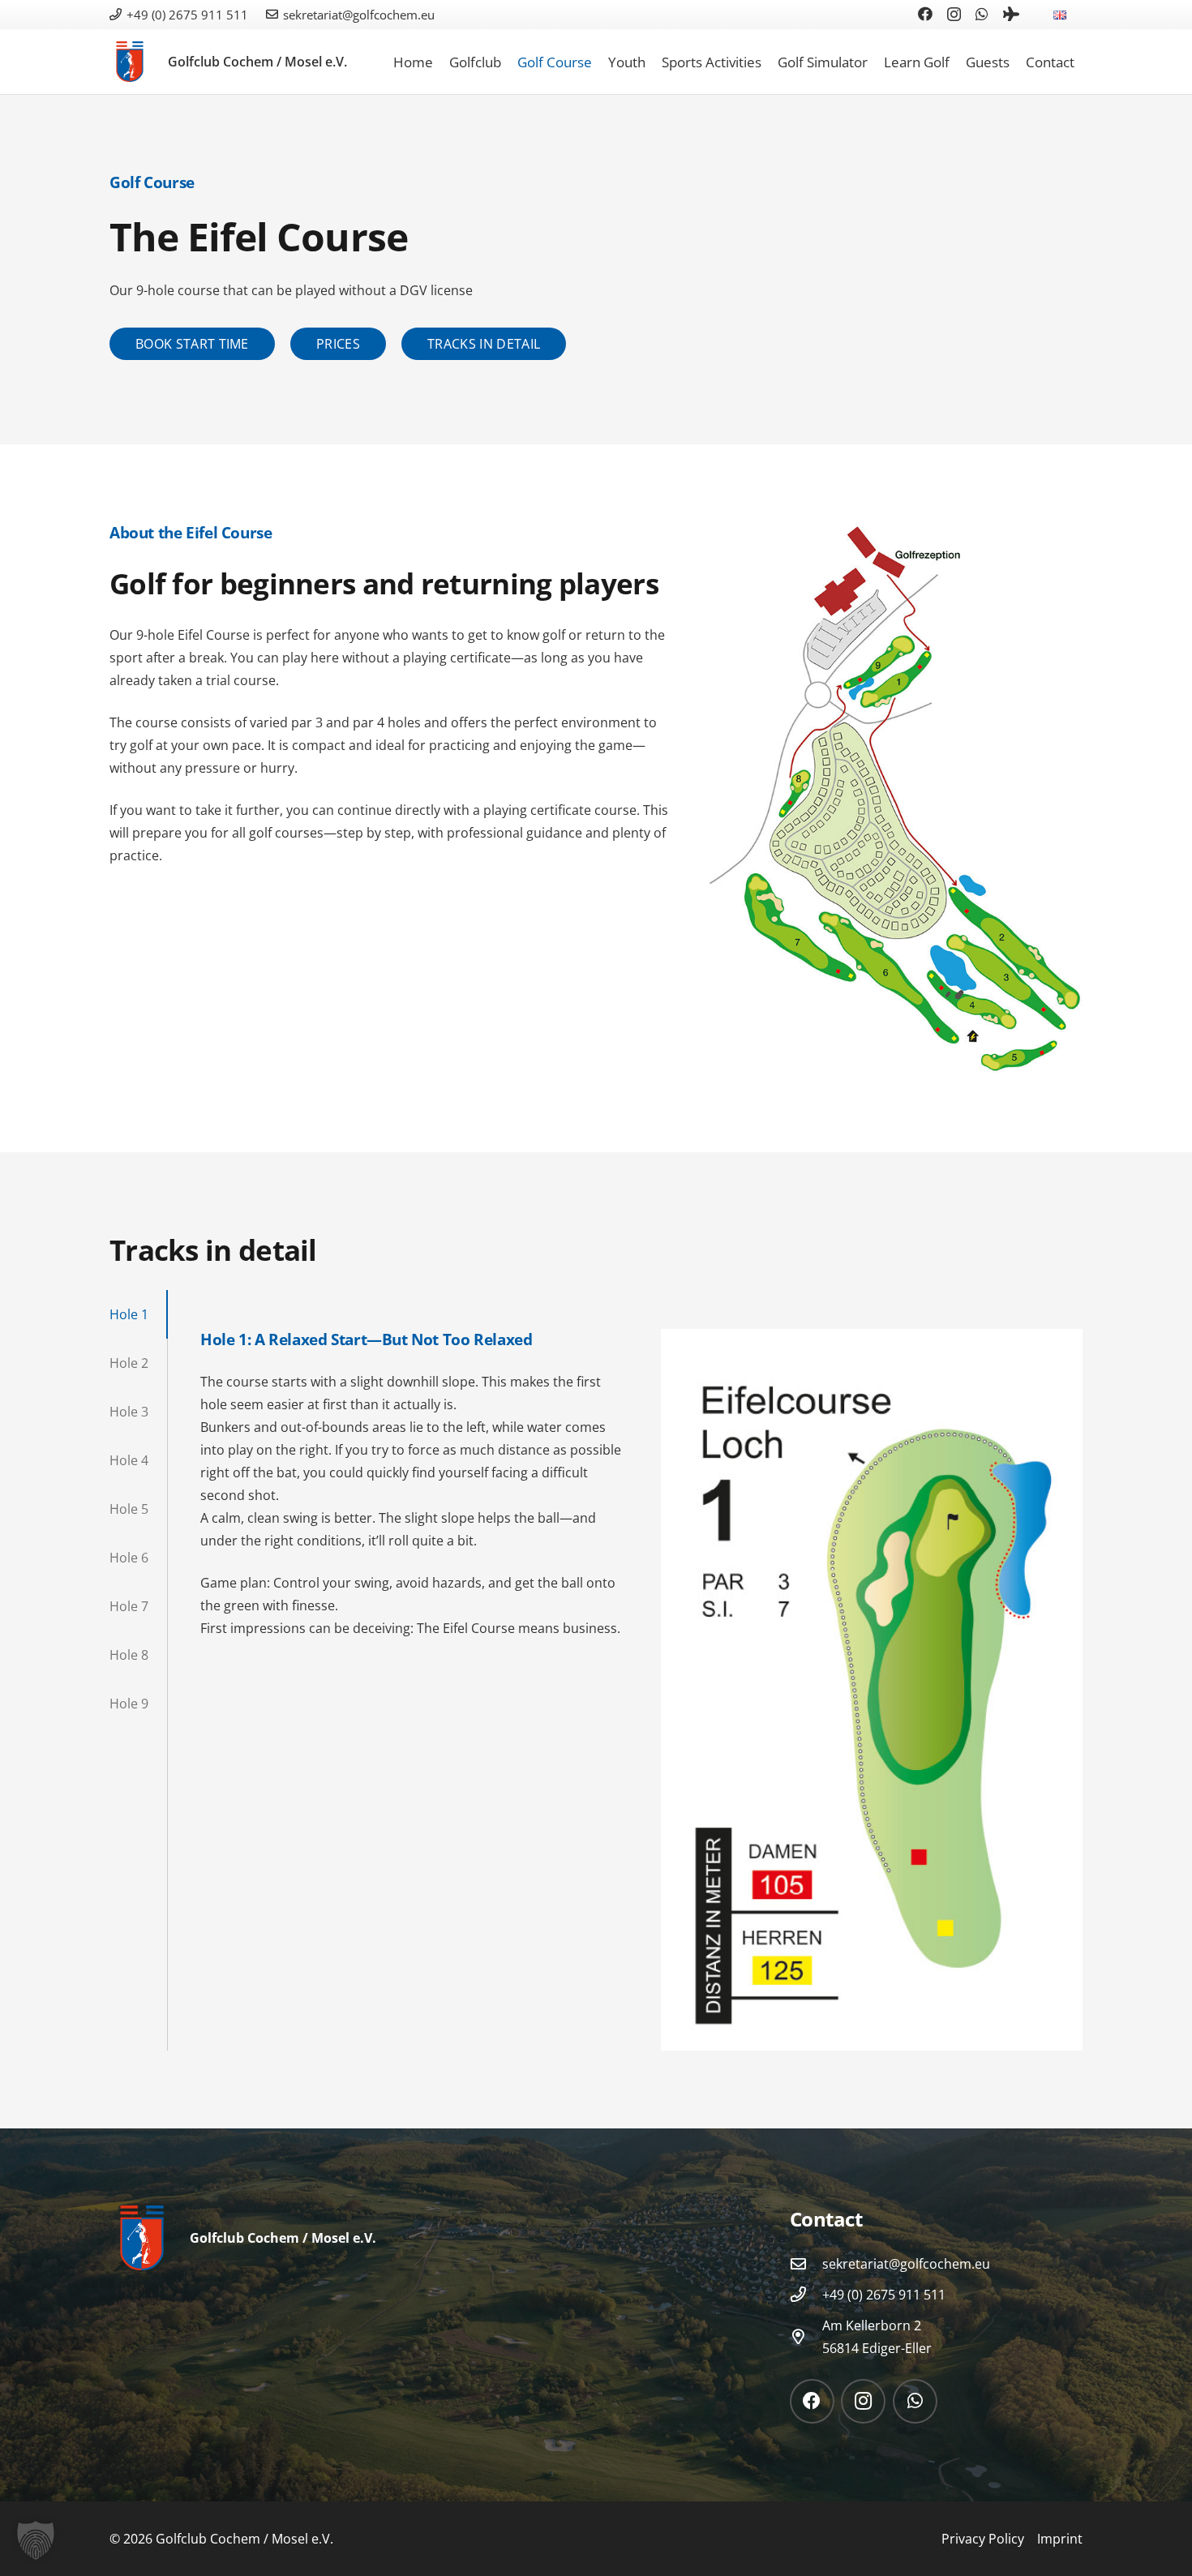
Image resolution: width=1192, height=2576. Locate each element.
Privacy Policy (983, 2539)
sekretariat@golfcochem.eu (906, 2264)
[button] (1078, 14)
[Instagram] (954, 15)
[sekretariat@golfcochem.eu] (806, 2263)
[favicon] (130, 62)
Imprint (1060, 2539)
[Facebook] (925, 14)
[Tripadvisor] (1011, 14)
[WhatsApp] (982, 14)
